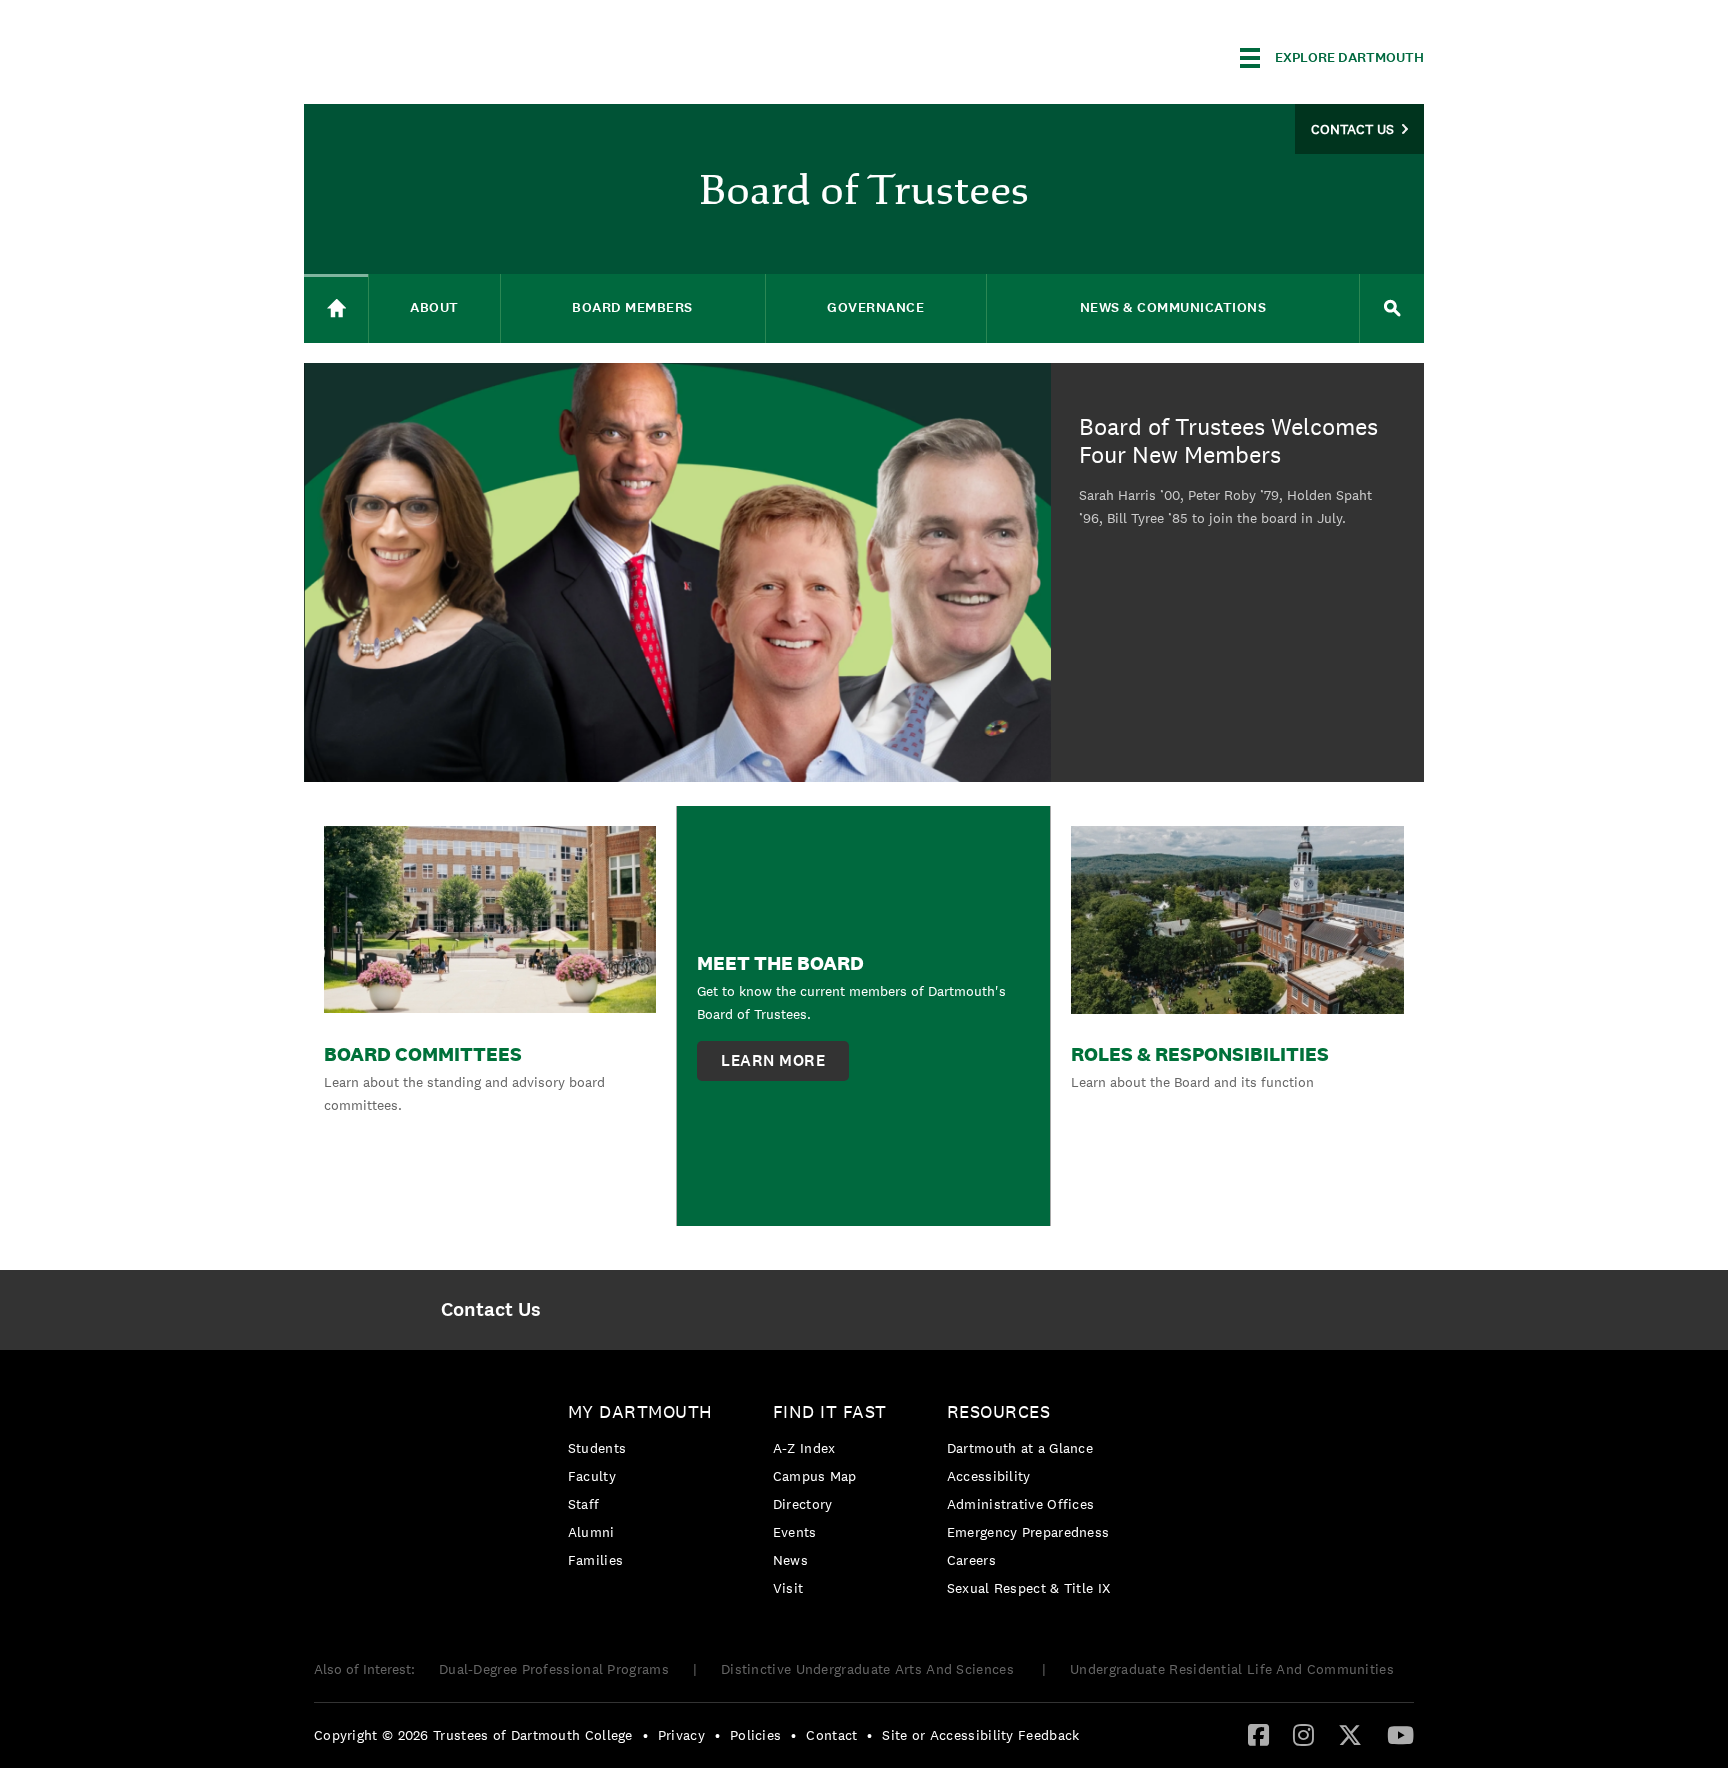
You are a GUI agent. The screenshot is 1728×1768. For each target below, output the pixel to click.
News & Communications (1173, 307)
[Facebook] (1258, 1734)
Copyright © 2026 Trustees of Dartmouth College (473, 1735)
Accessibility (989, 1476)
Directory (803, 1504)
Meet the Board (780, 963)
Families (595, 1560)
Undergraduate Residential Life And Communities (1232, 1669)
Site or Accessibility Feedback (980, 1735)
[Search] (1392, 308)
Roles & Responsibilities (1200, 1054)
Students (597, 1448)
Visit (788, 1588)
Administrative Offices (1021, 1504)
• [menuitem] (645, 1735)
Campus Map (815, 1476)
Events (795, 1532)
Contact (831, 1735)
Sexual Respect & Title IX (1029, 1588)
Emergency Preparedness (1028, 1532)
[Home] (336, 308)
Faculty (592, 1476)
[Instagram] (1303, 1734)
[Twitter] (1350, 1734)
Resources (999, 1411)
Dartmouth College (462, 54)
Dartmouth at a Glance (1020, 1448)
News (790, 1560)
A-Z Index (804, 1448)
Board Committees (423, 1054)
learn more (773, 1060)
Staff (584, 1504)
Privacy (681, 1735)
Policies (755, 1735)
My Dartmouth (640, 1411)
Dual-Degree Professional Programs (554, 1669)
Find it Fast (830, 1411)
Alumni (591, 1532)
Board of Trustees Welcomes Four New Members (1228, 442)
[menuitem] (490, 1310)
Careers (971, 1560)
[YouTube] (1400, 1734)
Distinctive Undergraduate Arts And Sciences (869, 1669)
